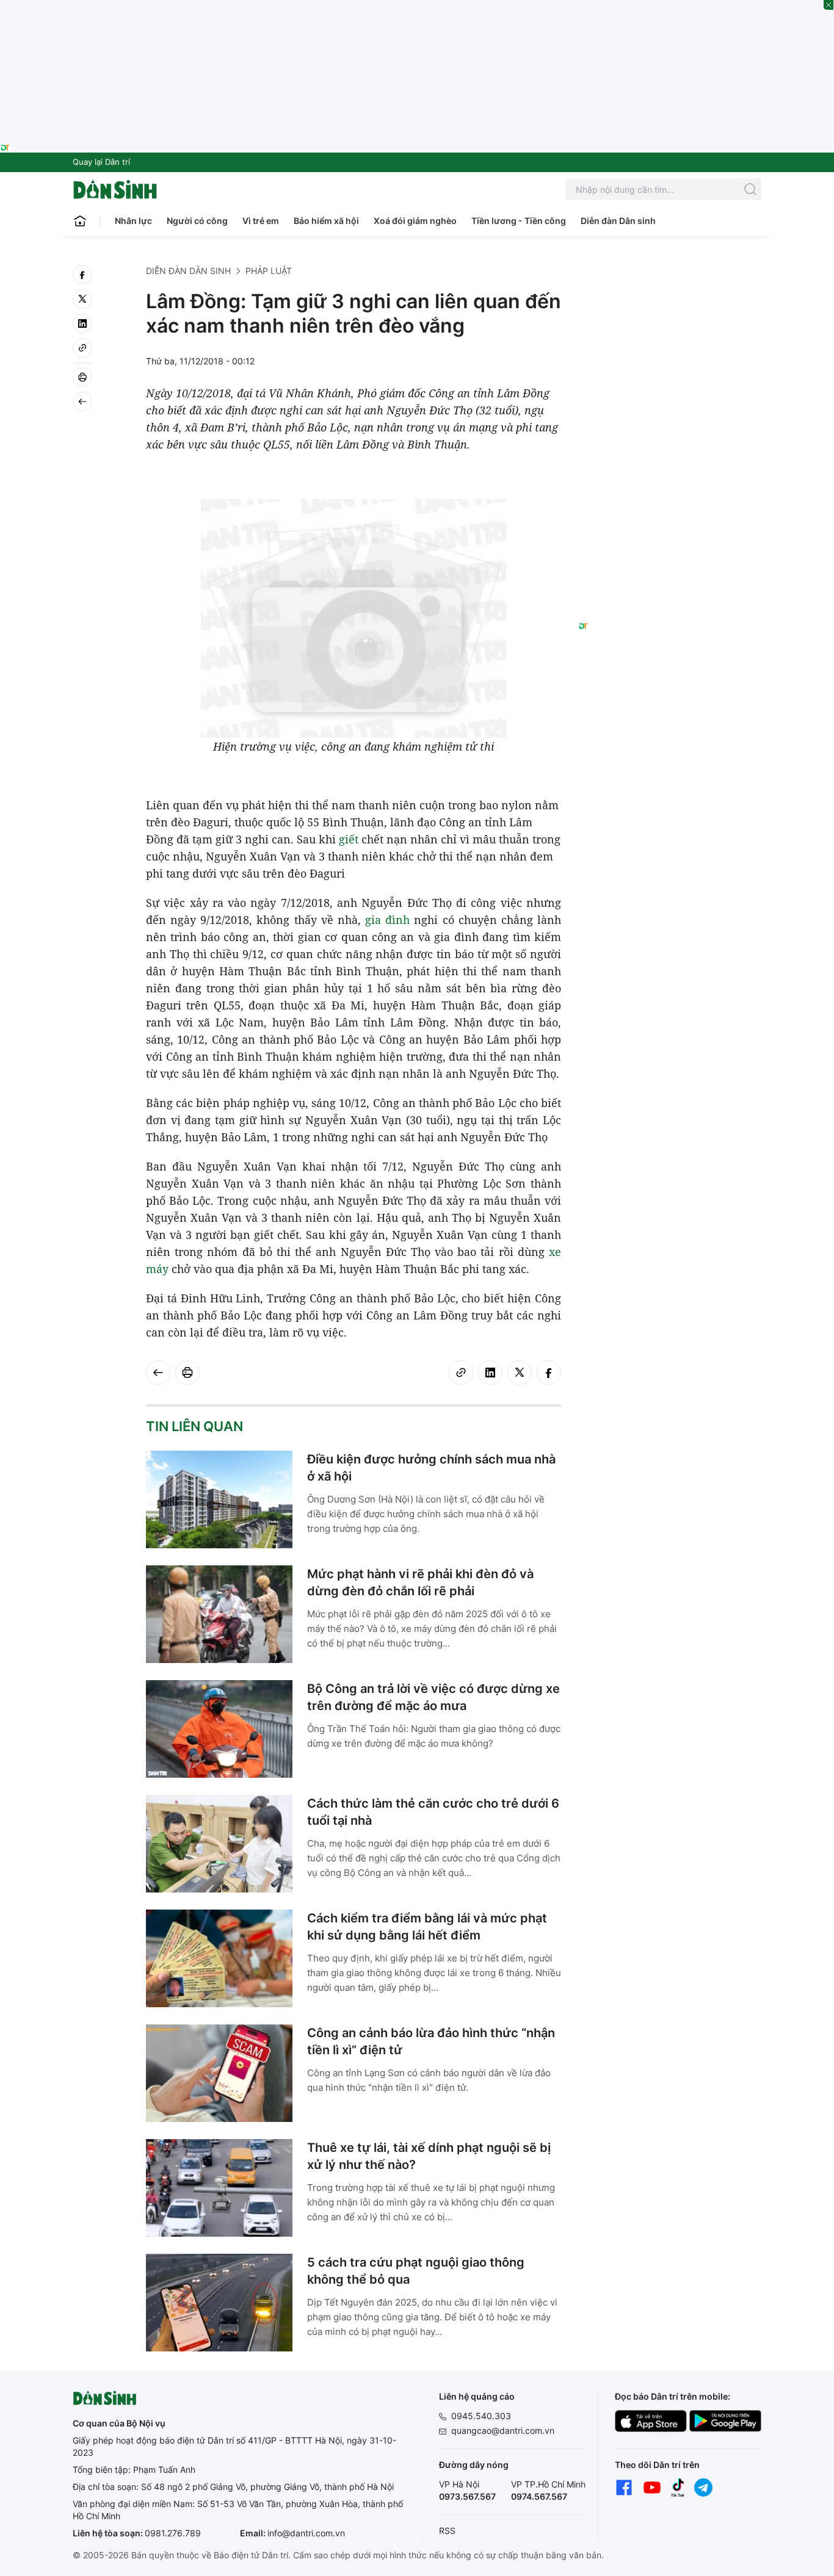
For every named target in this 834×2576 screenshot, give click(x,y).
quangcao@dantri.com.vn (503, 2430)
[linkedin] (82, 323)
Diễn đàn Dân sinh (618, 221)
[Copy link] (82, 348)
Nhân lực (133, 221)
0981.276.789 (173, 2533)
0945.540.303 (481, 2416)
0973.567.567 (467, 2496)
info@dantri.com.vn (306, 2533)
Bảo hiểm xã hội (326, 221)
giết (349, 839)
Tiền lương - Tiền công (519, 221)
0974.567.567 (539, 2496)
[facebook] (82, 275)
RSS (447, 2531)
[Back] (82, 402)
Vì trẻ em (261, 221)
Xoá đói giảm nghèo (415, 221)
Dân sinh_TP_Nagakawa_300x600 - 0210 (670, 280)
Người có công (197, 221)
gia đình (387, 920)
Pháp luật (269, 271)
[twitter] (82, 299)
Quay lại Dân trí (101, 162)
